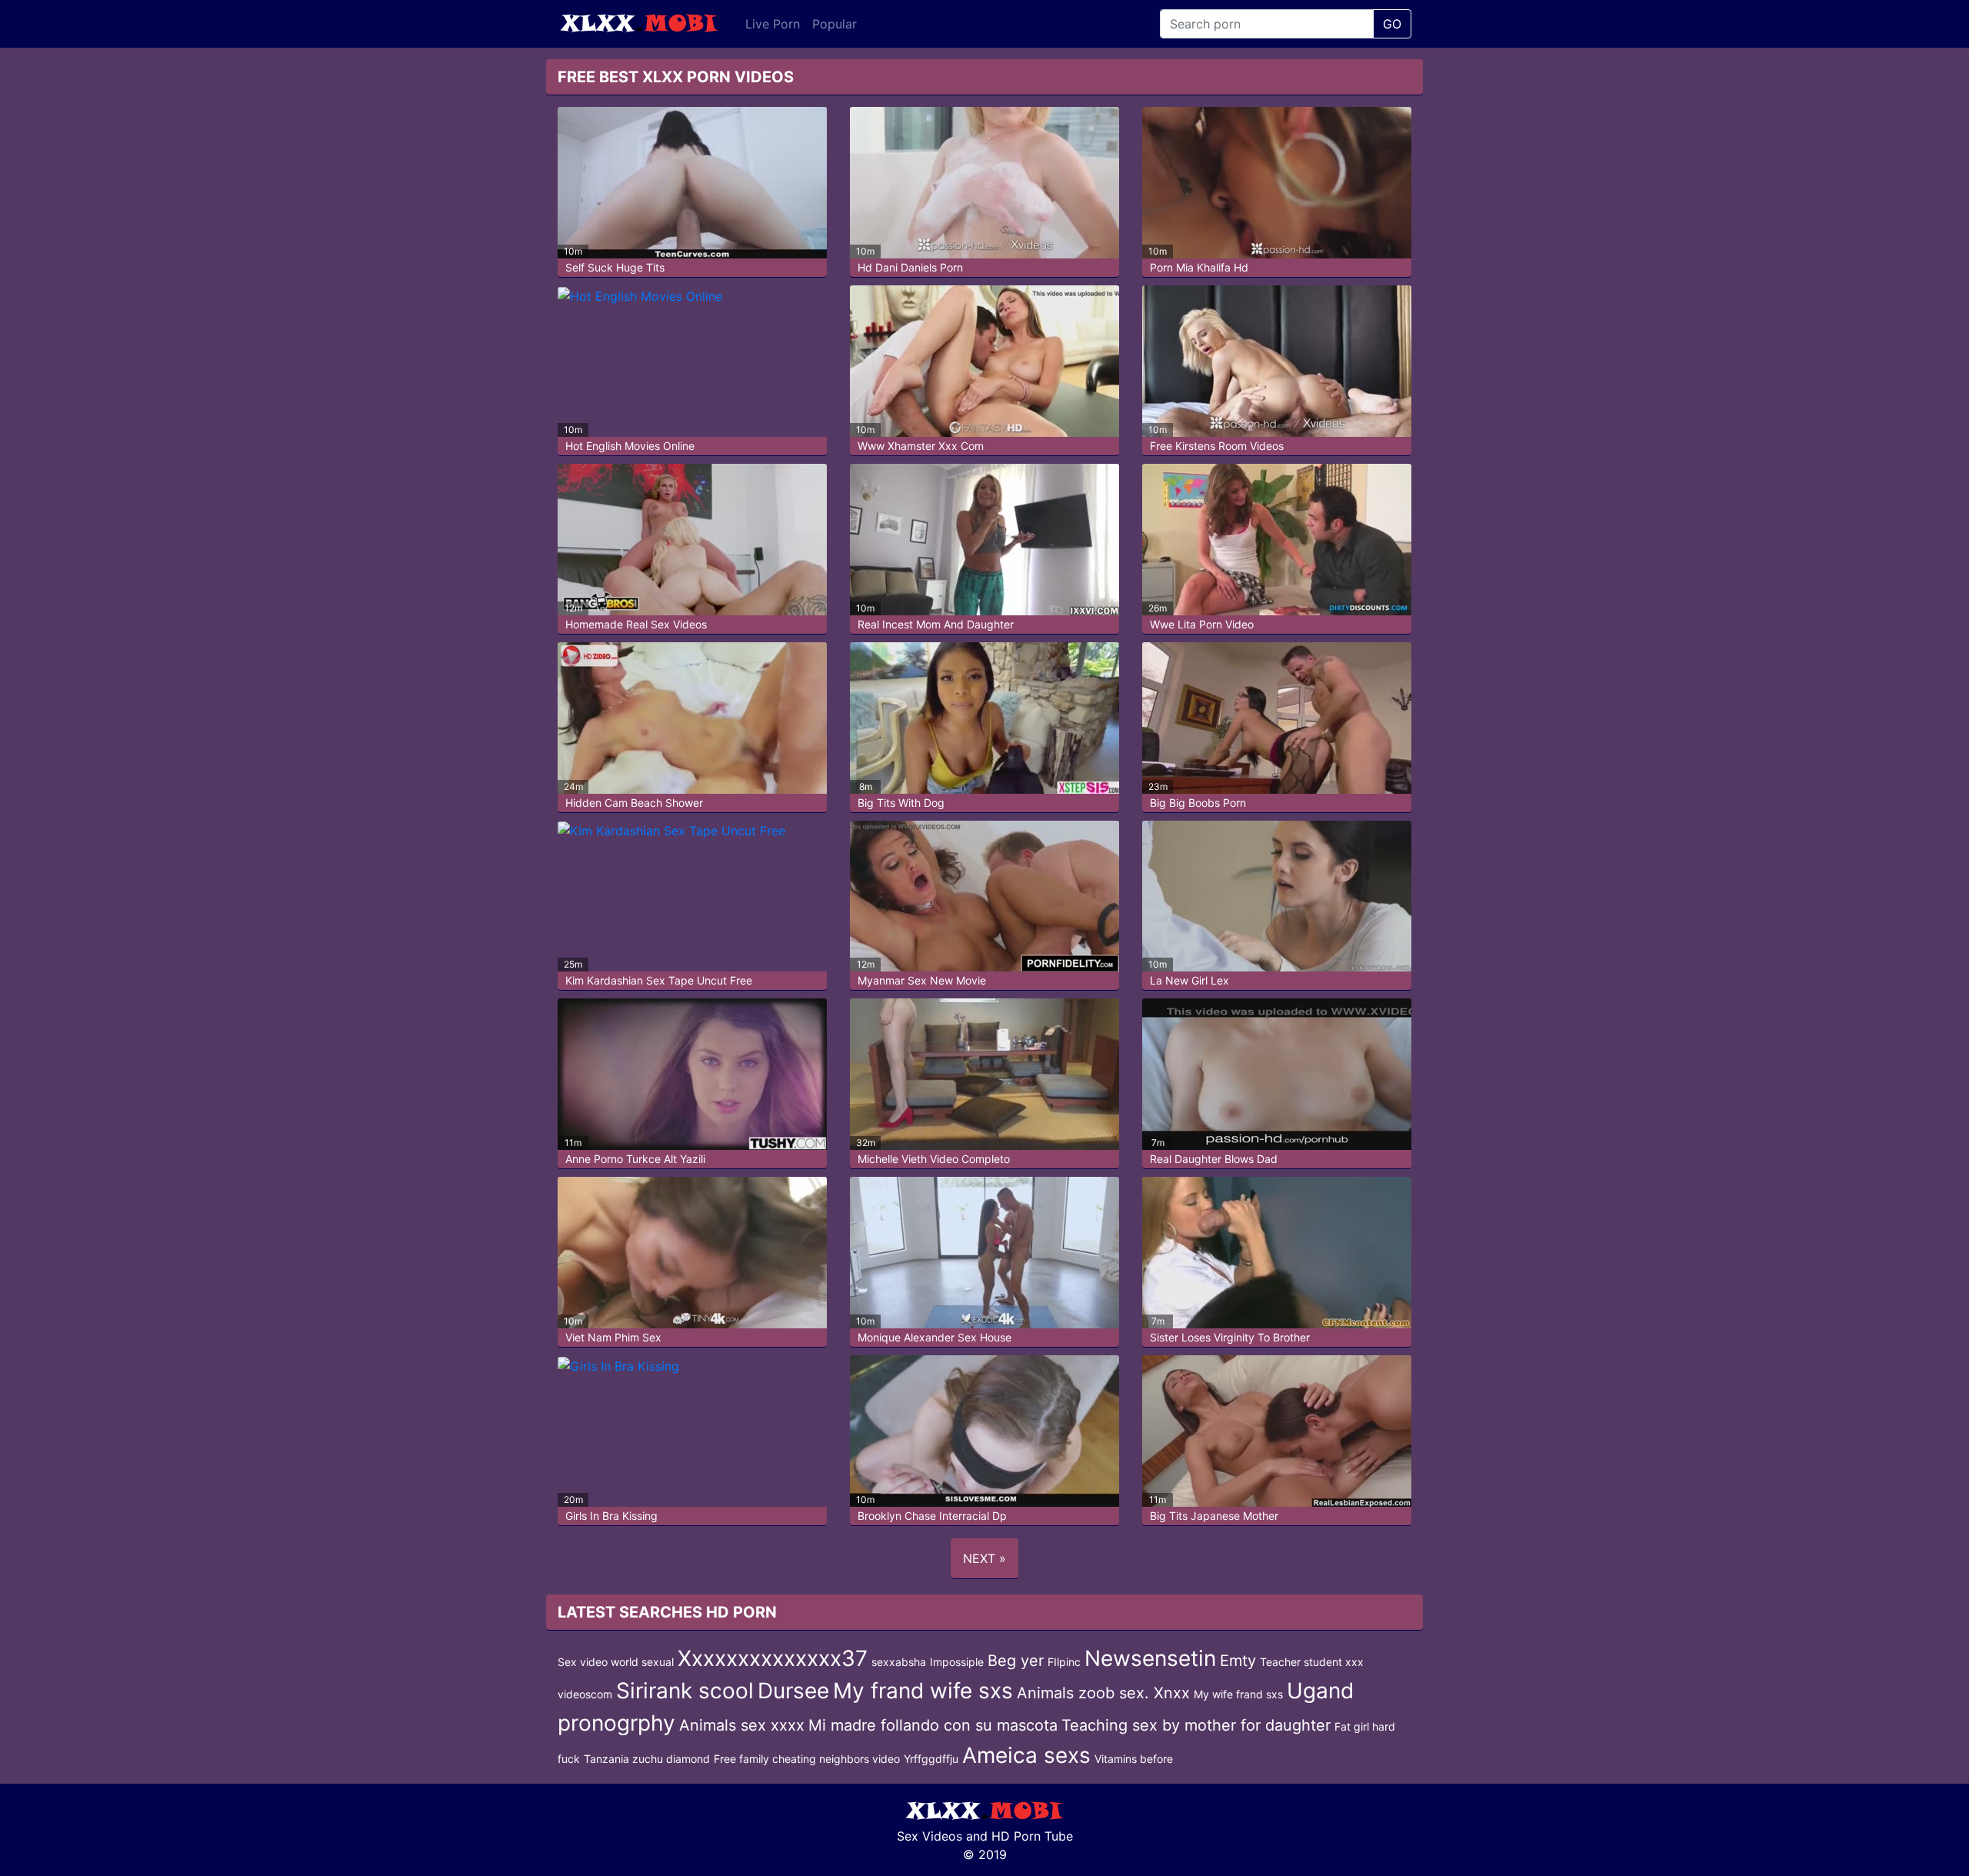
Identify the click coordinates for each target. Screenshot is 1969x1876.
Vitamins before (1134, 1759)
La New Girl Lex (1189, 980)
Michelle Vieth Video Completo (934, 1159)
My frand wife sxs (923, 1691)
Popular (835, 24)
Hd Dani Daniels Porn (910, 267)
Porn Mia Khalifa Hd (1199, 267)
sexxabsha (899, 1662)
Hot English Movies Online (630, 446)
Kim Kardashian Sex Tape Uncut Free (659, 980)
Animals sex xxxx (742, 1725)
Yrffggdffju (931, 1759)
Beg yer (1016, 1661)
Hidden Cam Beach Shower (634, 803)
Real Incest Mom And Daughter (936, 624)
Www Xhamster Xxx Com (921, 446)
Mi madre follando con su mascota (933, 1725)
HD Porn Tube (1032, 1836)
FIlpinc (1064, 1662)
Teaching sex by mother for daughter (1196, 1725)
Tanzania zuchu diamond (647, 1759)
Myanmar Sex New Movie (922, 980)
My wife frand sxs (1238, 1694)
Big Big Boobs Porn (1198, 803)
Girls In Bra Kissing (611, 1516)
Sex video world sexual (616, 1662)
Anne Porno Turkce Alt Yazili (635, 1159)
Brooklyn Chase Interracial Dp (932, 1516)
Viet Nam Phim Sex (613, 1337)
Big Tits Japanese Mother (1214, 1516)
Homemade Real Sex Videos (636, 624)
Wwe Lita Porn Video (1202, 624)
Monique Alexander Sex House (935, 1337)
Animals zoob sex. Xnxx (1103, 1693)
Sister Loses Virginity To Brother (1230, 1337)
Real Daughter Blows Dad (1214, 1159)
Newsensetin (1150, 1658)
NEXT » (984, 1558)
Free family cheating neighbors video (807, 1759)
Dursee (793, 1691)
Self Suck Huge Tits (615, 267)
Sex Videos (930, 1836)
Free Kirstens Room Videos (1217, 446)
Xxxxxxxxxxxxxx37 (773, 1658)
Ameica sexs (1026, 1755)
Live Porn (773, 24)
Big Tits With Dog (901, 803)
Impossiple (957, 1662)
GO (1392, 24)
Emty (1238, 1661)
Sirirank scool (685, 1691)
